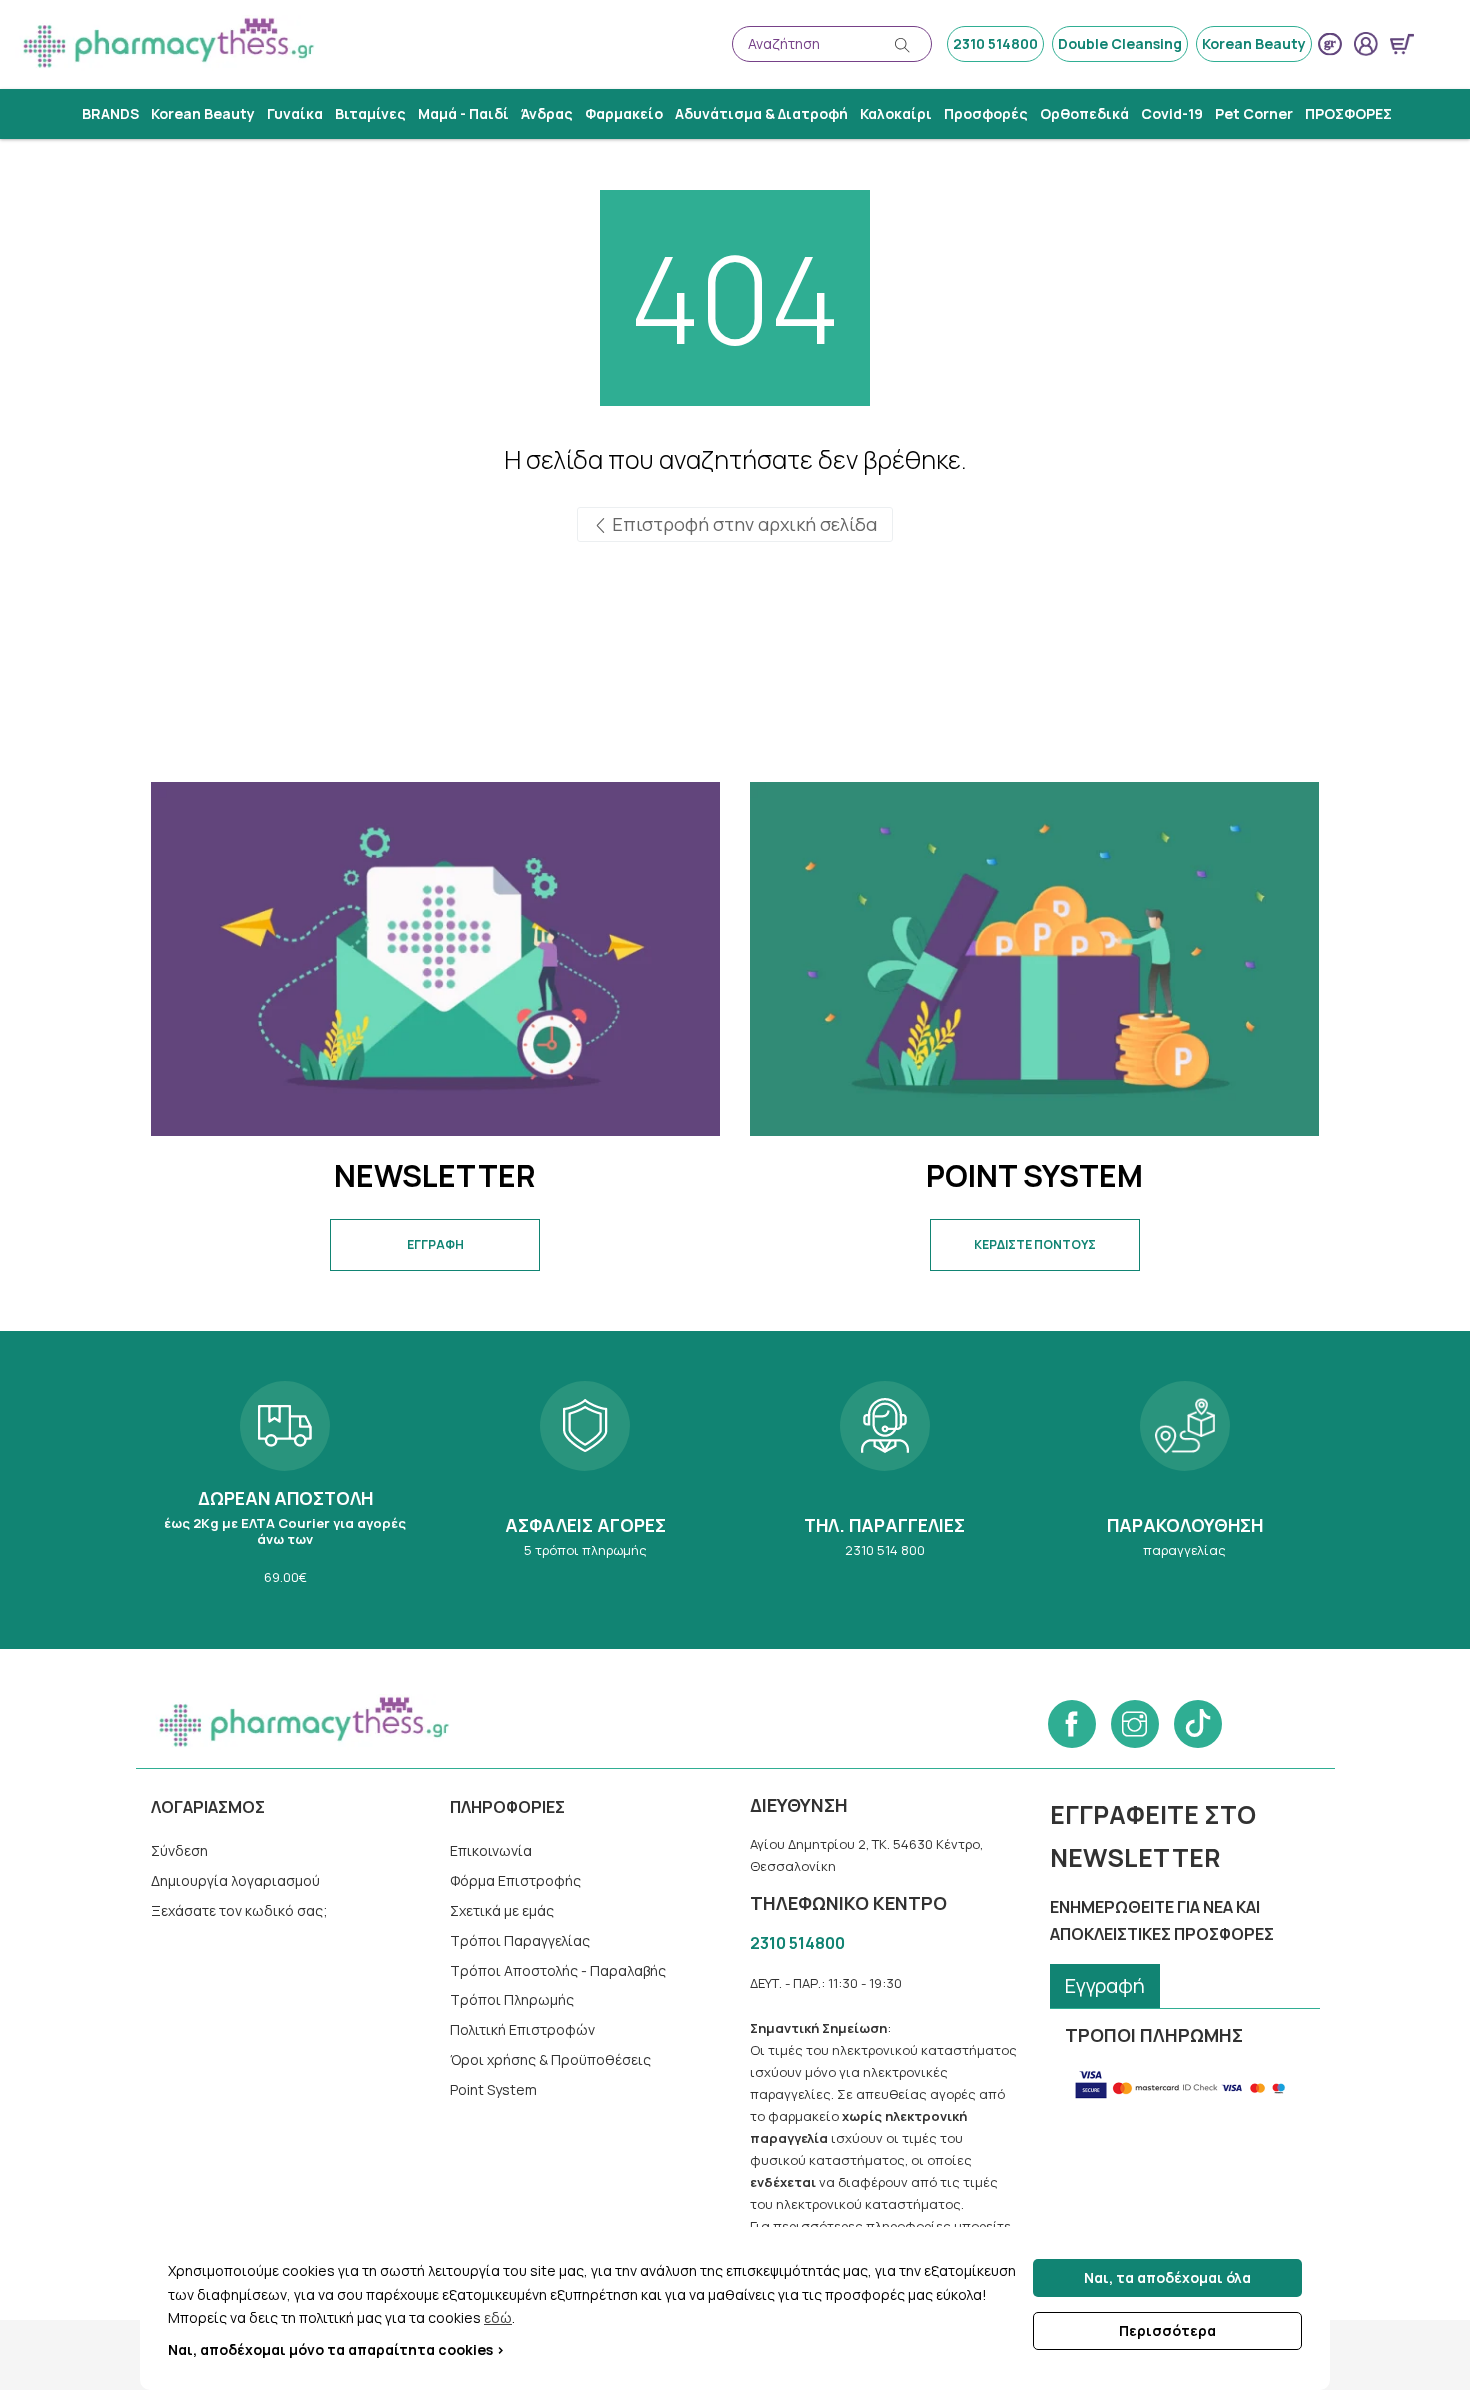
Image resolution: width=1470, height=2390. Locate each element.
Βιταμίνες (370, 113)
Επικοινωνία (491, 1850)
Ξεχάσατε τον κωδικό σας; (239, 1910)
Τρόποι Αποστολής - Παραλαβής (558, 1970)
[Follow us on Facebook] (1072, 1724)
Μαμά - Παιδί (463, 113)
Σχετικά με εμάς (502, 1910)
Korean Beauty (1254, 43)
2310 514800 (995, 43)
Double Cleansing (1120, 43)
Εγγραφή (1105, 1985)
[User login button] (1366, 44)
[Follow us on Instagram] (1135, 1724)
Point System (493, 2089)
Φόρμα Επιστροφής (515, 1880)
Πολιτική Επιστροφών (522, 2029)
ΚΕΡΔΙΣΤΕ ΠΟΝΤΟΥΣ (1035, 1244)
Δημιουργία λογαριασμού (235, 1880)
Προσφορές (986, 113)
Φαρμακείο (624, 113)
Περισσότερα (1167, 2330)
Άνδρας (547, 113)
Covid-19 (1172, 113)
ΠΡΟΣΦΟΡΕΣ (1348, 113)
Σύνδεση (179, 1850)
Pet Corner (1254, 113)
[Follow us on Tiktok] (1198, 1724)
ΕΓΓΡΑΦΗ (435, 1244)
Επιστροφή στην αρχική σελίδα (742, 524)
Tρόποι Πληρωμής (512, 1999)
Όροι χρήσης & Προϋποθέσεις (550, 2059)
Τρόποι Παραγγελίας (520, 1940)
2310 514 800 (885, 1490)
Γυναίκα (295, 113)
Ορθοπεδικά (1084, 113)
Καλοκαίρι (896, 113)
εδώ (498, 2317)
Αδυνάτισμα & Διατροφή (761, 113)
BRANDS (110, 113)
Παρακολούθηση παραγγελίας (1185, 1490)
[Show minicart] (1402, 44)
